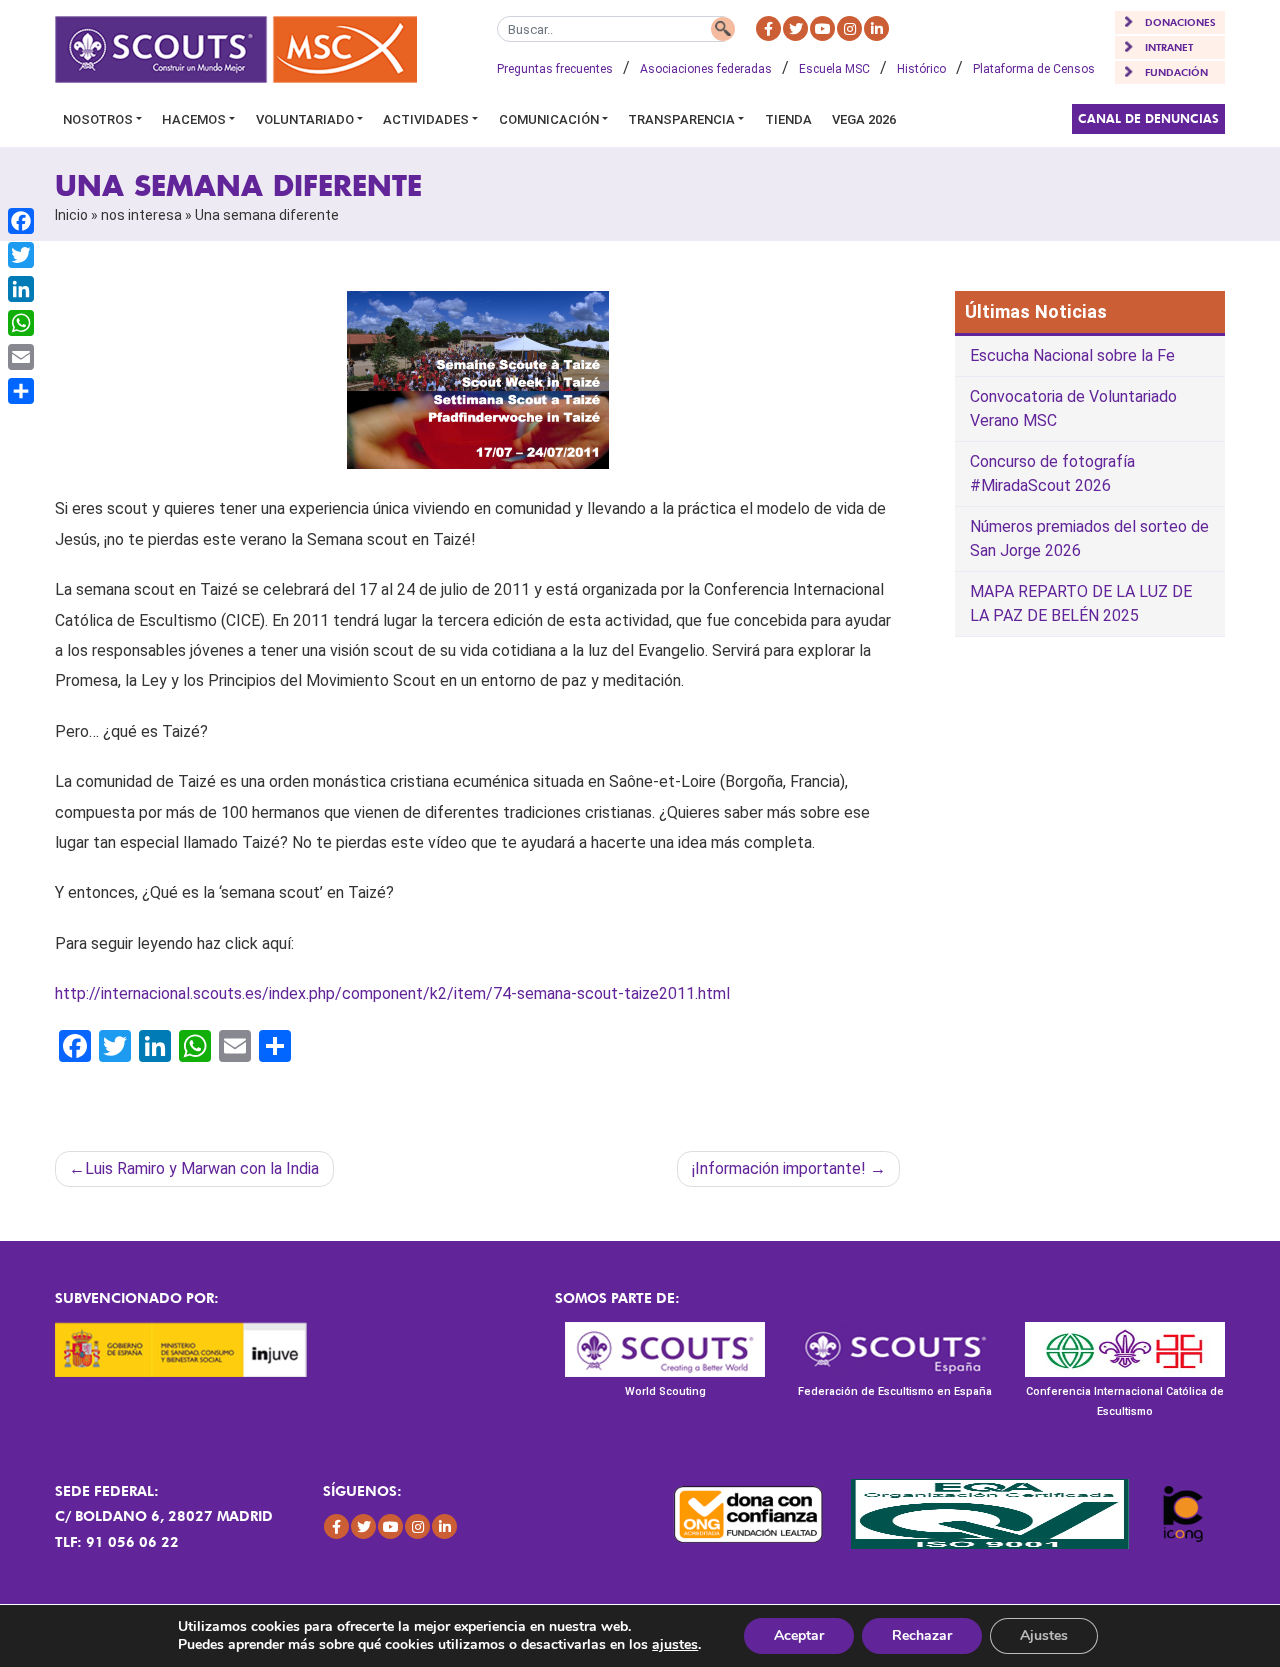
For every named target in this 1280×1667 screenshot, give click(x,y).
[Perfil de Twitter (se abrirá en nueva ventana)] (795, 28)
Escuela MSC (834, 69)
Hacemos (194, 119)
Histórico (921, 69)
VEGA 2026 (864, 119)
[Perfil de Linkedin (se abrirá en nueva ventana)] (876, 28)
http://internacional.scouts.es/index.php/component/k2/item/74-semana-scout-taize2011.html (392, 993)
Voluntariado (305, 119)
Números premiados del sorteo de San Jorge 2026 (1089, 538)
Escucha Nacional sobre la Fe (1072, 355)
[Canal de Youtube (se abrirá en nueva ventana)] (822, 28)
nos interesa (141, 215)
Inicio (71, 215)
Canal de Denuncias (1148, 118)
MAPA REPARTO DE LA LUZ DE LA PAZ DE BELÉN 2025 (1081, 603)
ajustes (675, 1645)
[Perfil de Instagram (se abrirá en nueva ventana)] (849, 28)
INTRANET (1169, 47)
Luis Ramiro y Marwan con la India (202, 1168)
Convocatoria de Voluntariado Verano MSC (1073, 408)
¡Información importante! (779, 1168)
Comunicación (549, 119)
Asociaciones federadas (706, 69)
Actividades (426, 119)
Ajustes (1044, 1635)
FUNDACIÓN (1176, 72)
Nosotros (98, 119)
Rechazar (922, 1635)
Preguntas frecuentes (555, 69)
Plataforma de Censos (1034, 69)
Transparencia (681, 119)
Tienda (788, 119)
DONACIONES (1180, 22)
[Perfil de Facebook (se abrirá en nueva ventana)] (768, 28)
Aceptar (799, 1635)
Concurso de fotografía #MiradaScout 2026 (1052, 473)
